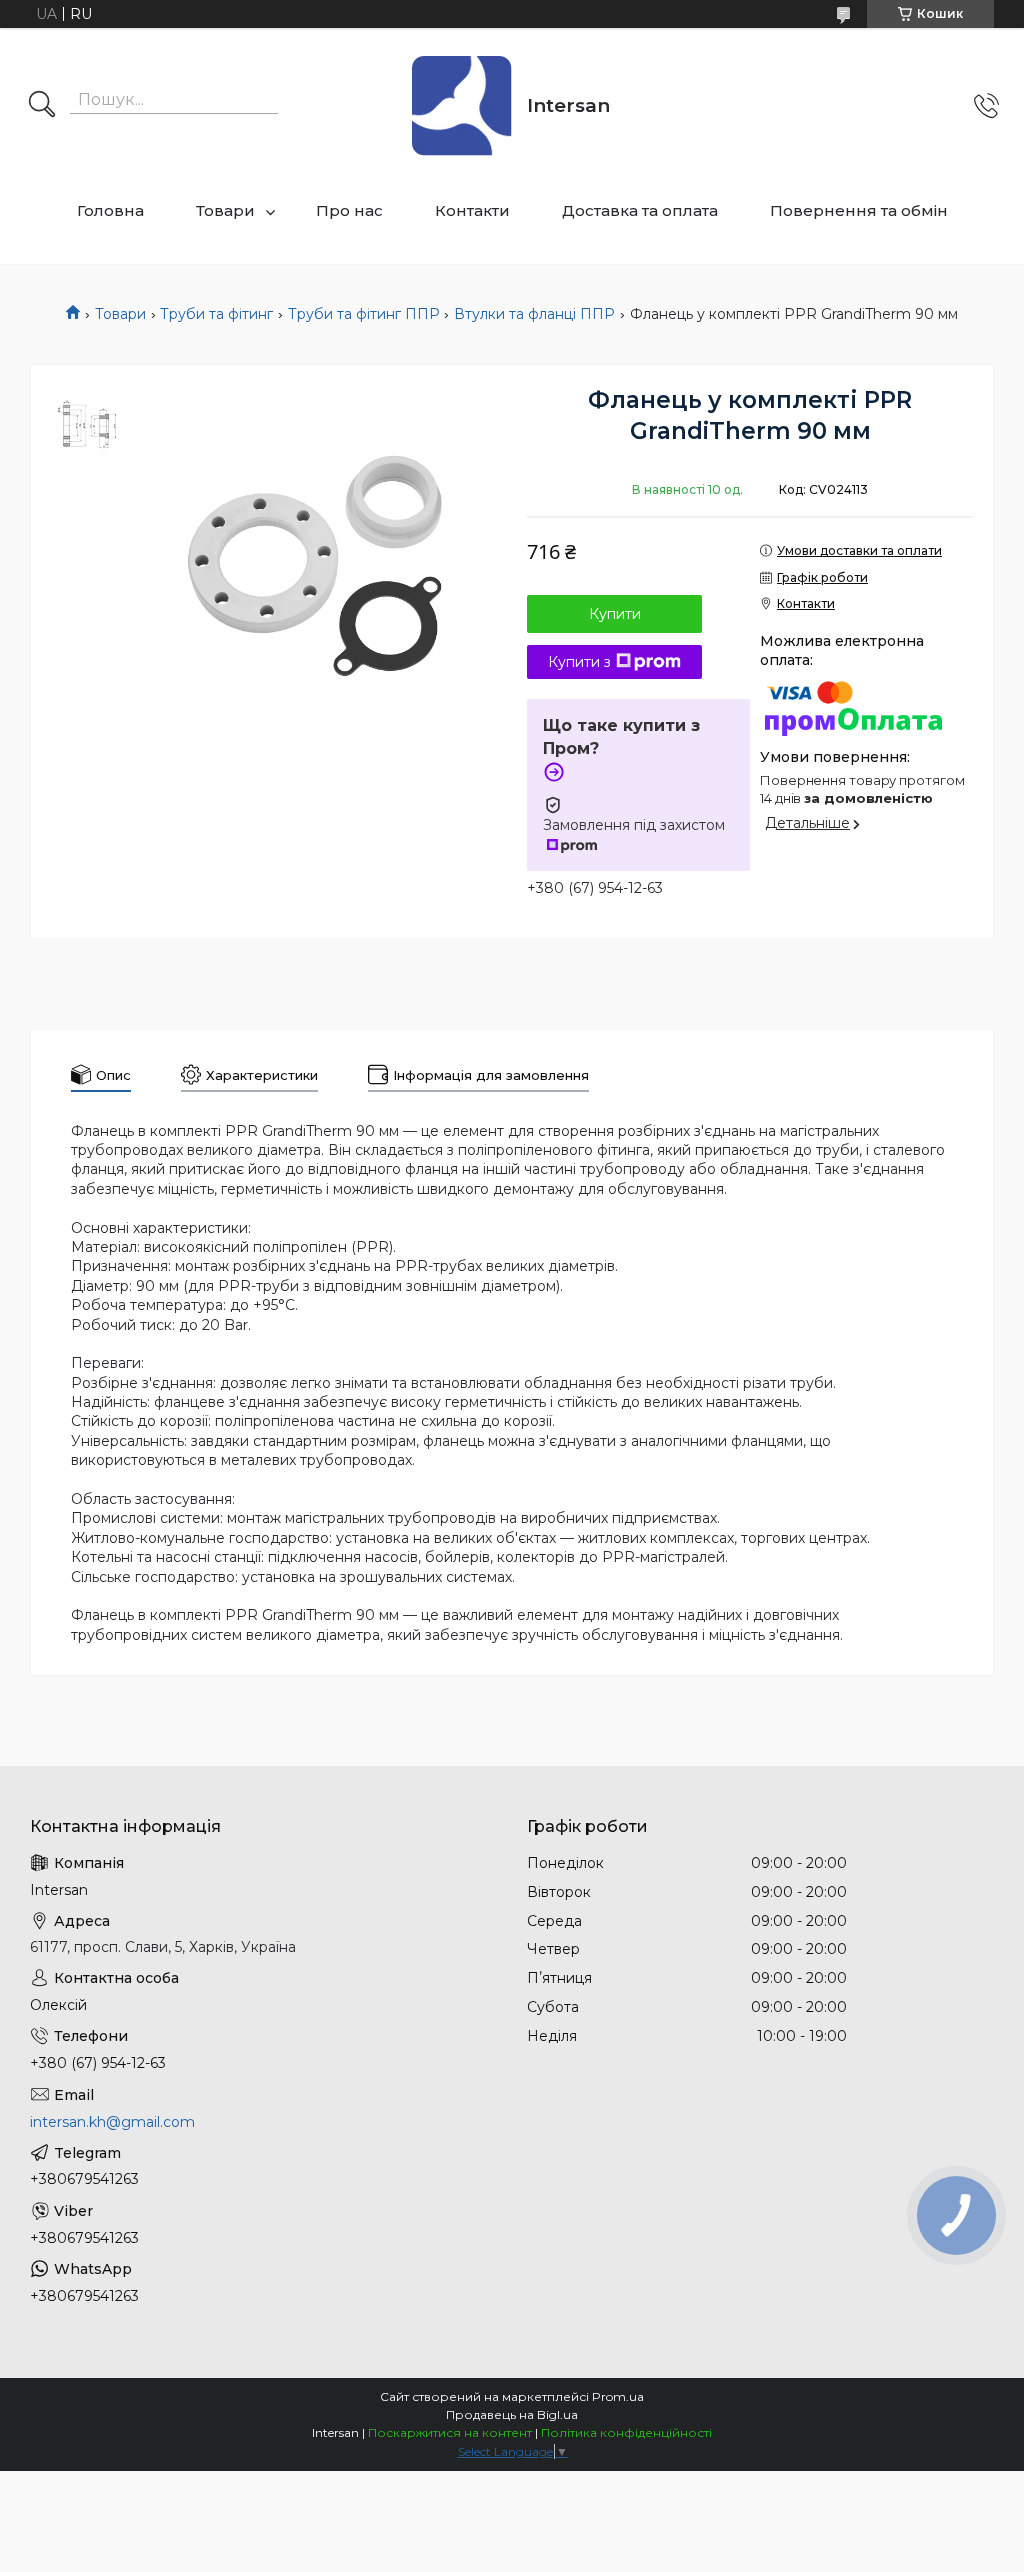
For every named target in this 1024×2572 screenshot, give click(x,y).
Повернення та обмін (859, 210)
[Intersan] (462, 106)
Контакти (472, 210)
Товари (225, 210)
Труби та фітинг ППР (364, 314)
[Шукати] (42, 106)
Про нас (349, 210)
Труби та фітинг (216, 314)
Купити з (579, 662)
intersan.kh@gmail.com (112, 2122)
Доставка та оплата (640, 210)
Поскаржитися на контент (450, 2432)
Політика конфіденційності (626, 2432)
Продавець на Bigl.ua (512, 2414)
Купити (615, 614)
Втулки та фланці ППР (534, 314)
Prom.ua (618, 2396)
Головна (110, 210)
